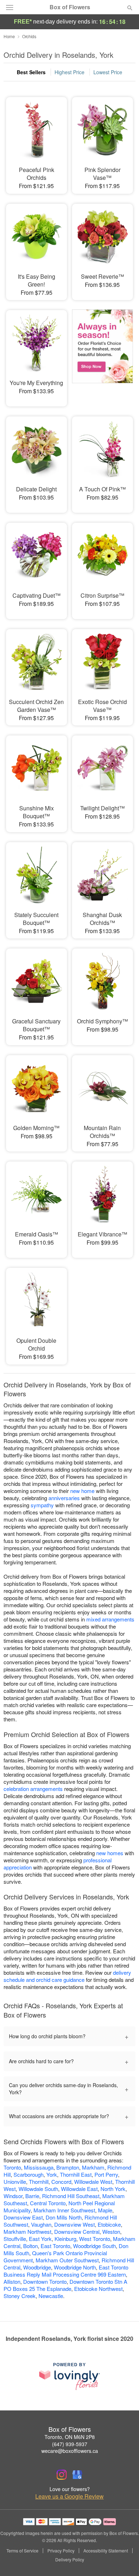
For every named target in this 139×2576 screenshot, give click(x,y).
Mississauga (39, 2167)
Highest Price (69, 72)
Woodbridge (37, 2267)
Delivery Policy (70, 2560)
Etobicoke (109, 2224)
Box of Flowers (70, 7)
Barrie (32, 2196)
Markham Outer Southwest (67, 2260)
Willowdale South (38, 2189)
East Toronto (55, 2246)
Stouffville (15, 2239)
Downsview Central (77, 2231)
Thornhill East (76, 2174)
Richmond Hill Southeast (71, 2196)
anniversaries (64, 1498)
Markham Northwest (27, 2231)
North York (113, 2189)
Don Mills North (64, 2217)
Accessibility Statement (106, 2551)
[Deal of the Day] (102, 353)
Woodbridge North (75, 2267)
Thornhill (39, 2182)
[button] (124, 2560)
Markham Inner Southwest (64, 2210)
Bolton (30, 2246)
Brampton (68, 2167)
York (52, 2174)
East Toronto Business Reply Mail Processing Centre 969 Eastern (66, 2271)
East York (40, 2239)
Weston (111, 2231)
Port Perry (106, 2174)
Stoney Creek (20, 2296)
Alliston (12, 2281)
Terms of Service (22, 2551)
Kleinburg (65, 2239)
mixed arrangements (110, 1619)
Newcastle (51, 2296)
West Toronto (95, 2239)
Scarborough (29, 2174)
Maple (105, 2210)
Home (9, 36)
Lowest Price (108, 72)
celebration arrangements (33, 1789)
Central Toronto (48, 2203)
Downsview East (23, 2217)
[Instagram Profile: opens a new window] (62, 2475)
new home (82, 1491)
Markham (93, 2167)
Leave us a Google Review (69, 2496)
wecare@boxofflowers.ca (70, 2451)
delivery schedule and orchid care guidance (67, 1976)
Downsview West (74, 2224)
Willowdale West (93, 2182)
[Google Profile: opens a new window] (77, 2475)
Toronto (12, 2167)
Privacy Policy (61, 2551)
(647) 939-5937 (70, 2444)
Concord (61, 2182)
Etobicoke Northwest (98, 2289)
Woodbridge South (94, 2246)
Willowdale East (79, 2189)
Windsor (13, 2196)
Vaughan (41, 2224)
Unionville (15, 2182)
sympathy (42, 1505)
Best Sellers (31, 72)
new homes (110, 1853)
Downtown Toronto (45, 2281)
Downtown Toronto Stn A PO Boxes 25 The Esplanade (65, 2285)
